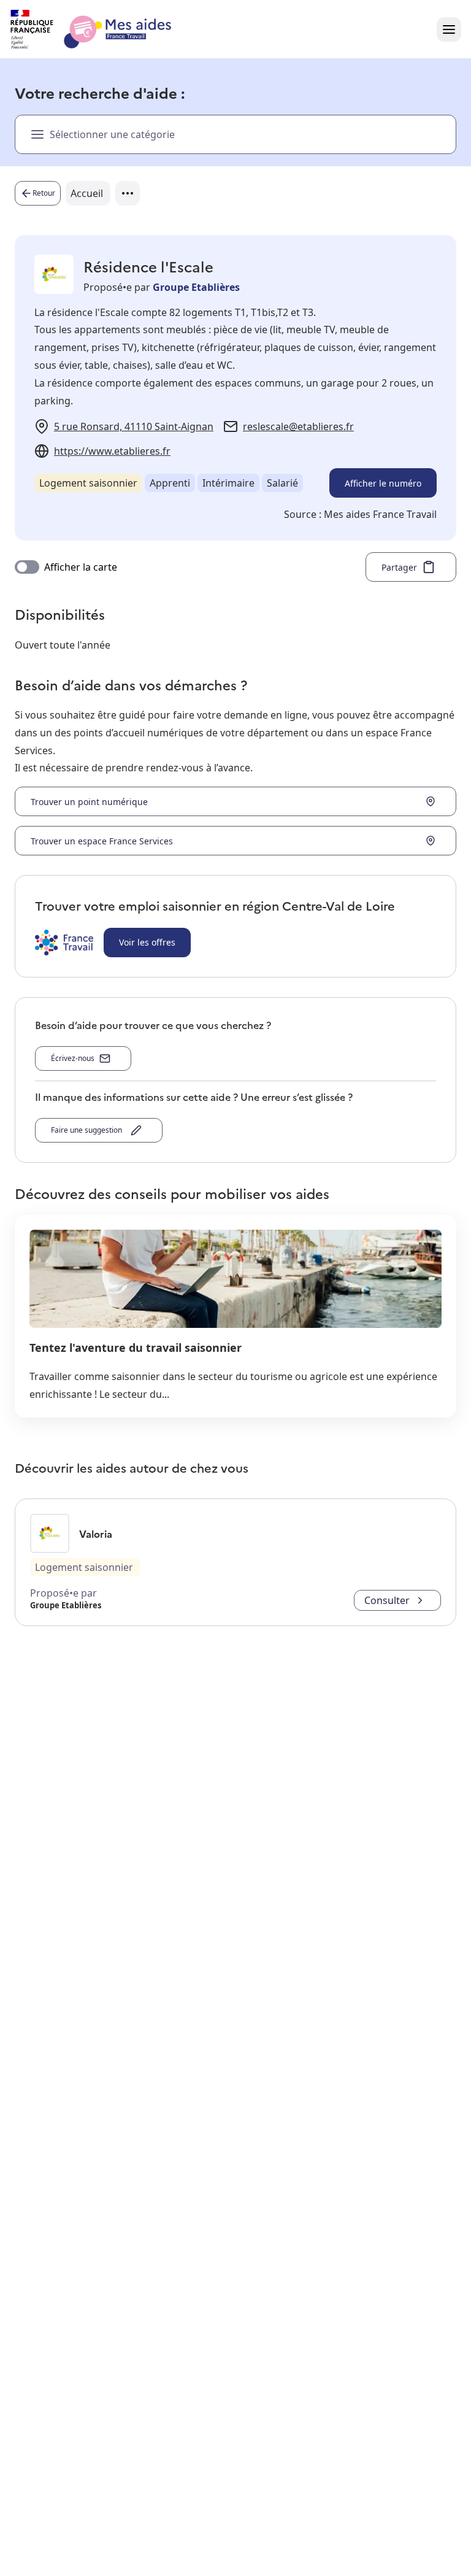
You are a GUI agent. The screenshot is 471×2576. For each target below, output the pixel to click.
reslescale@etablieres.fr (298, 426)
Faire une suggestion (88, 1130)
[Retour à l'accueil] (102, 29)
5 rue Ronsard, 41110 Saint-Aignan (134, 426)
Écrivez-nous (73, 1058)
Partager (399, 567)
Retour (44, 193)
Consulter (387, 1600)
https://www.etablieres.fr (112, 451)
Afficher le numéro (383, 483)
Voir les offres (147, 942)
